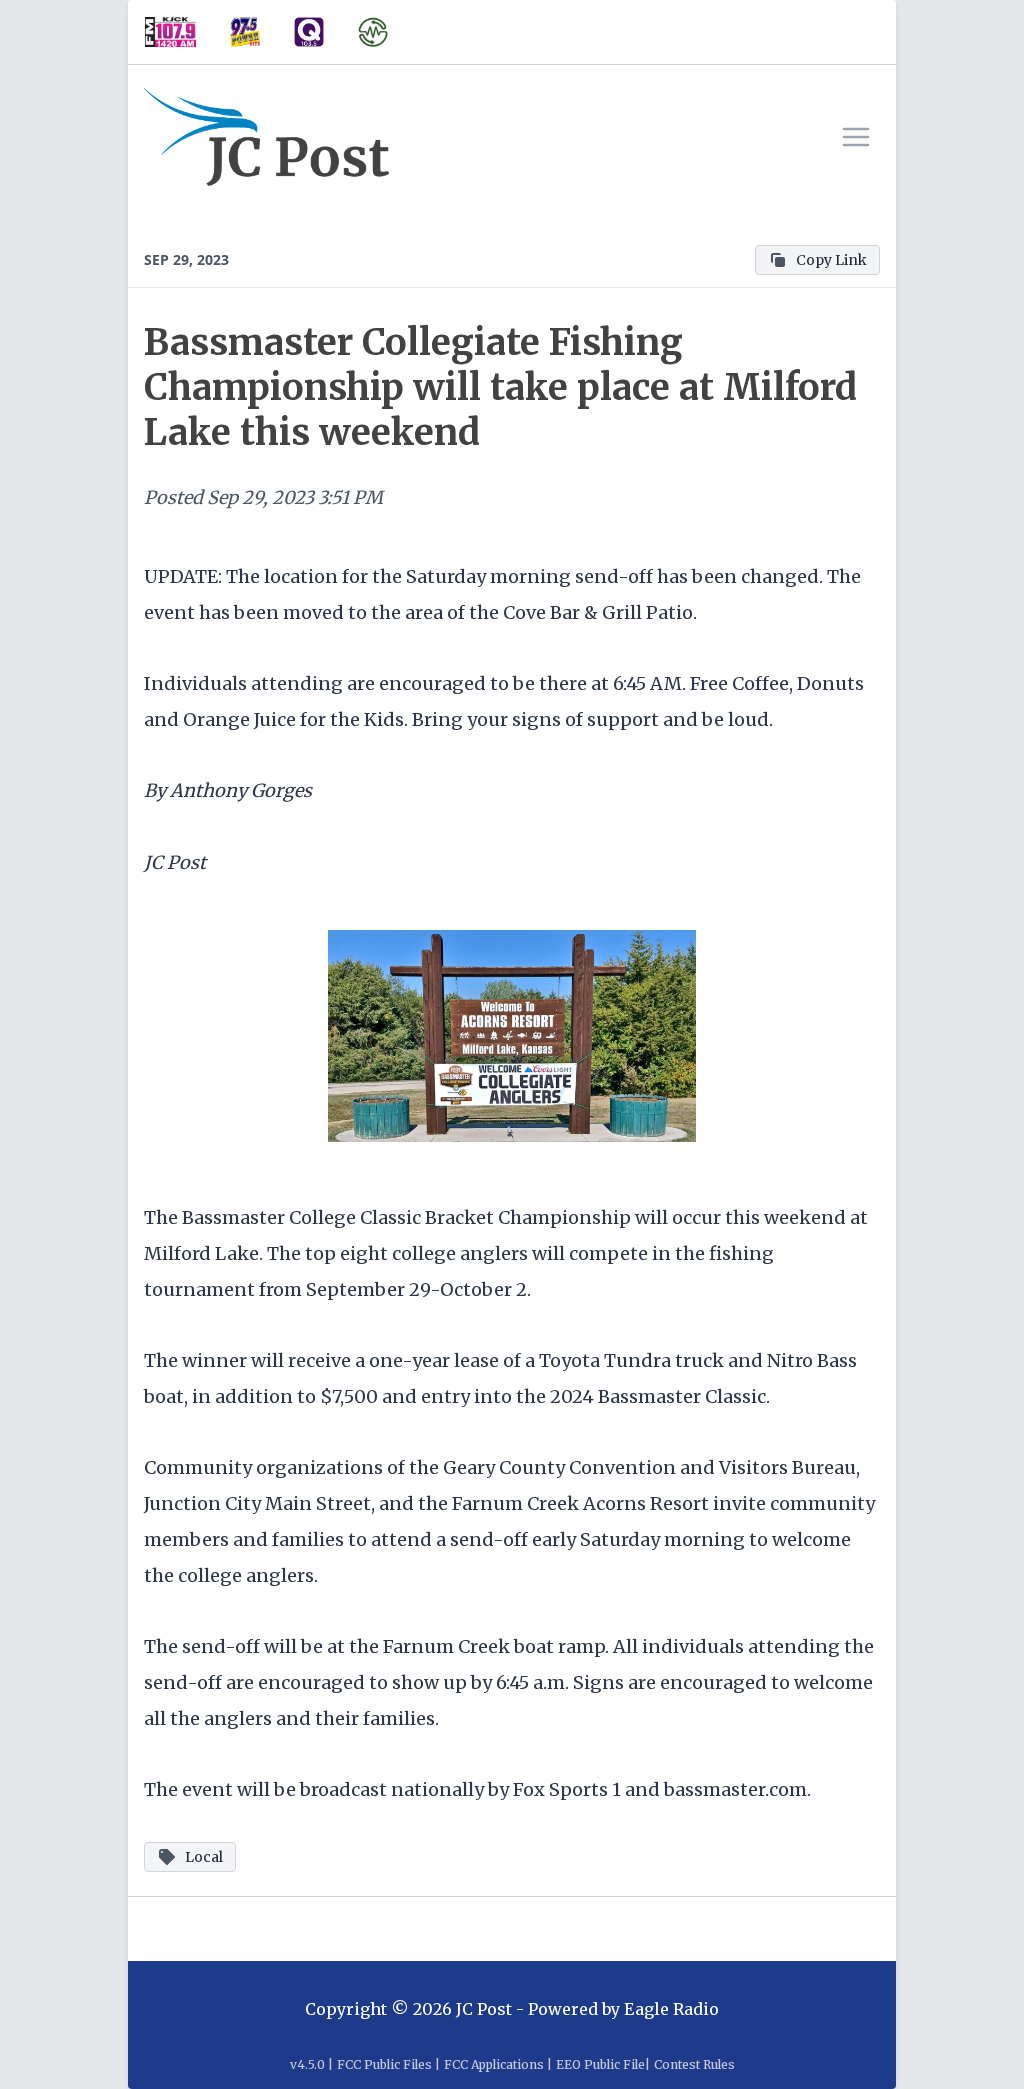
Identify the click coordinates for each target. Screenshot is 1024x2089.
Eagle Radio (671, 2009)
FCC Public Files (384, 2064)
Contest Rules (694, 2064)
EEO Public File (600, 2064)
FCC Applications (494, 2064)
